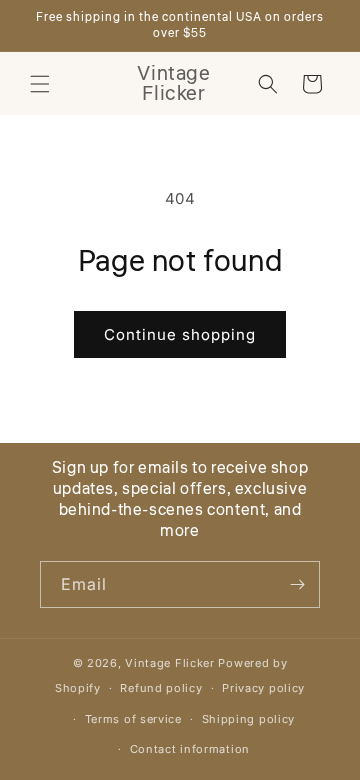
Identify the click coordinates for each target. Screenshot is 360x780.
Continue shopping (180, 334)
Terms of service (133, 719)
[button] (40, 84)
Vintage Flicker (170, 663)
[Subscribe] (297, 584)
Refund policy (161, 688)
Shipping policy (249, 719)
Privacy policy (263, 688)
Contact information (190, 749)
